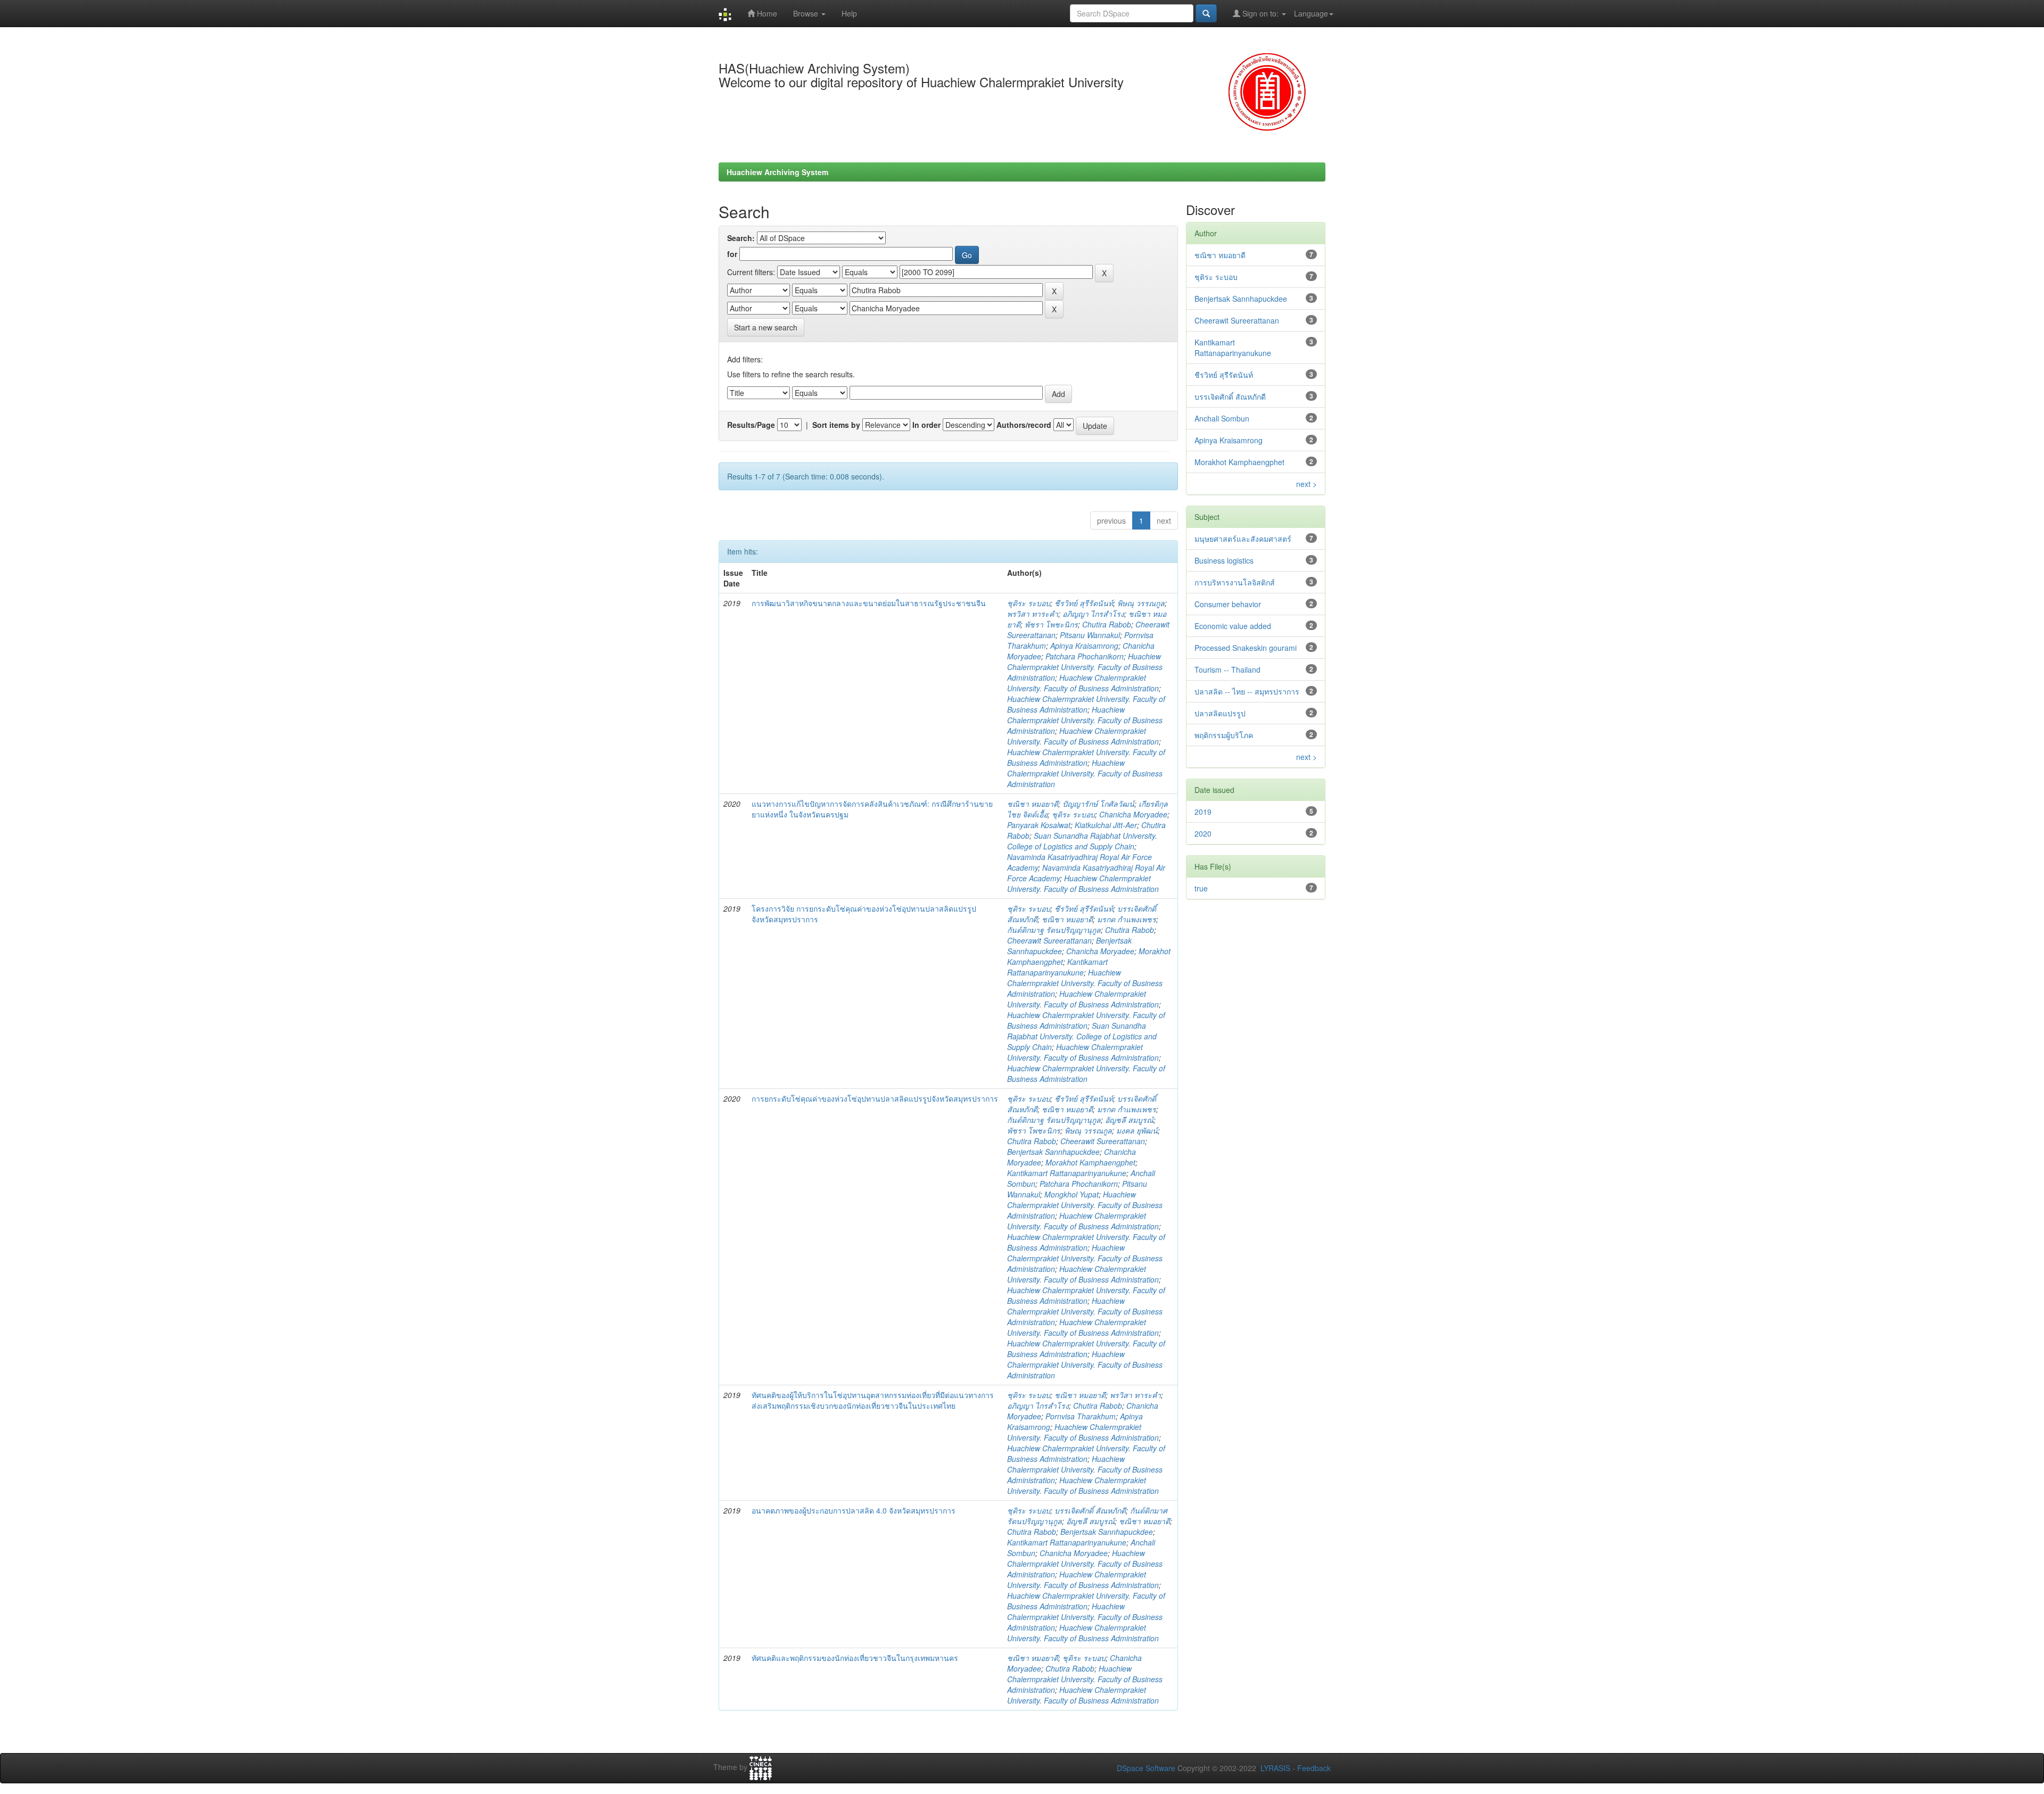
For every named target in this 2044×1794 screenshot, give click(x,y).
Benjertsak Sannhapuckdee (1053, 1152)
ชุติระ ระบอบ (1029, 603)
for (732, 254)
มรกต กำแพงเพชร (1127, 919)
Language (1311, 13)
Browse (807, 13)
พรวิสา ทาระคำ (1033, 614)
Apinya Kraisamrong (1084, 646)
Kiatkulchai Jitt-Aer (1106, 825)
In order (926, 425)
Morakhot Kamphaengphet (1090, 1162)
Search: (741, 238)
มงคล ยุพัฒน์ (1137, 1130)
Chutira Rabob (1107, 624)
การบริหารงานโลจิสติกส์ (1235, 582)
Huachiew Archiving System (777, 172)
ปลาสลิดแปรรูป (1220, 713)
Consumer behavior (1228, 604)
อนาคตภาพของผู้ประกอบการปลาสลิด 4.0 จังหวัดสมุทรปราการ (854, 1510)
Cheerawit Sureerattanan (1049, 940)
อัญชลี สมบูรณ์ (1129, 1120)
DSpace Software (1146, 1768)
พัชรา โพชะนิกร (1051, 624)
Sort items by (836, 425)
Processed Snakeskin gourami (1246, 648)
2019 (1203, 812)
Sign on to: (1260, 13)
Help (849, 13)
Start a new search (766, 327)
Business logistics (1224, 560)
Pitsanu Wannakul (1090, 635)
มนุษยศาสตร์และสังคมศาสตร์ (1243, 539)
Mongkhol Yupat (1072, 1194)
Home (766, 13)
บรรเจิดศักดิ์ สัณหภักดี (1090, 1510)
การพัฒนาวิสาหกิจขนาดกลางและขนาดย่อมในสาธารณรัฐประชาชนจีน (869, 603)
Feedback (1314, 1768)
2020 (1203, 833)
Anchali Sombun (1222, 418)
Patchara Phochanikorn (1085, 656)
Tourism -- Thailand (1227, 669)
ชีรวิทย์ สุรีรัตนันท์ (1084, 603)
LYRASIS (1275, 1768)
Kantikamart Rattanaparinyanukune (1057, 967)
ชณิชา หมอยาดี (1033, 804)
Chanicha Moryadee (1133, 814)
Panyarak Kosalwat (1039, 825)
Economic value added (1233, 626)
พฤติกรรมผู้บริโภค (1224, 735)
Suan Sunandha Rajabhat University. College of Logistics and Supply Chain (1082, 841)
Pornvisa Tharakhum (1081, 1416)
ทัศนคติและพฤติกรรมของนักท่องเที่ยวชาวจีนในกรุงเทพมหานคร (855, 1658)
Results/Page (751, 425)
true (1201, 888)
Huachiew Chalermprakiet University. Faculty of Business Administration (1085, 667)
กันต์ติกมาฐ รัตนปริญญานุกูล (1054, 930)
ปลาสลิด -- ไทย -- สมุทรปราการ (1247, 691)
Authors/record (1024, 425)
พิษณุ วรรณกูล (1141, 603)
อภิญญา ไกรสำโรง (1093, 614)
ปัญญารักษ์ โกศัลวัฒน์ (1098, 804)
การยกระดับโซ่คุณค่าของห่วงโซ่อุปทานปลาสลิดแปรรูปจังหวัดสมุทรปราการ (875, 1098)
